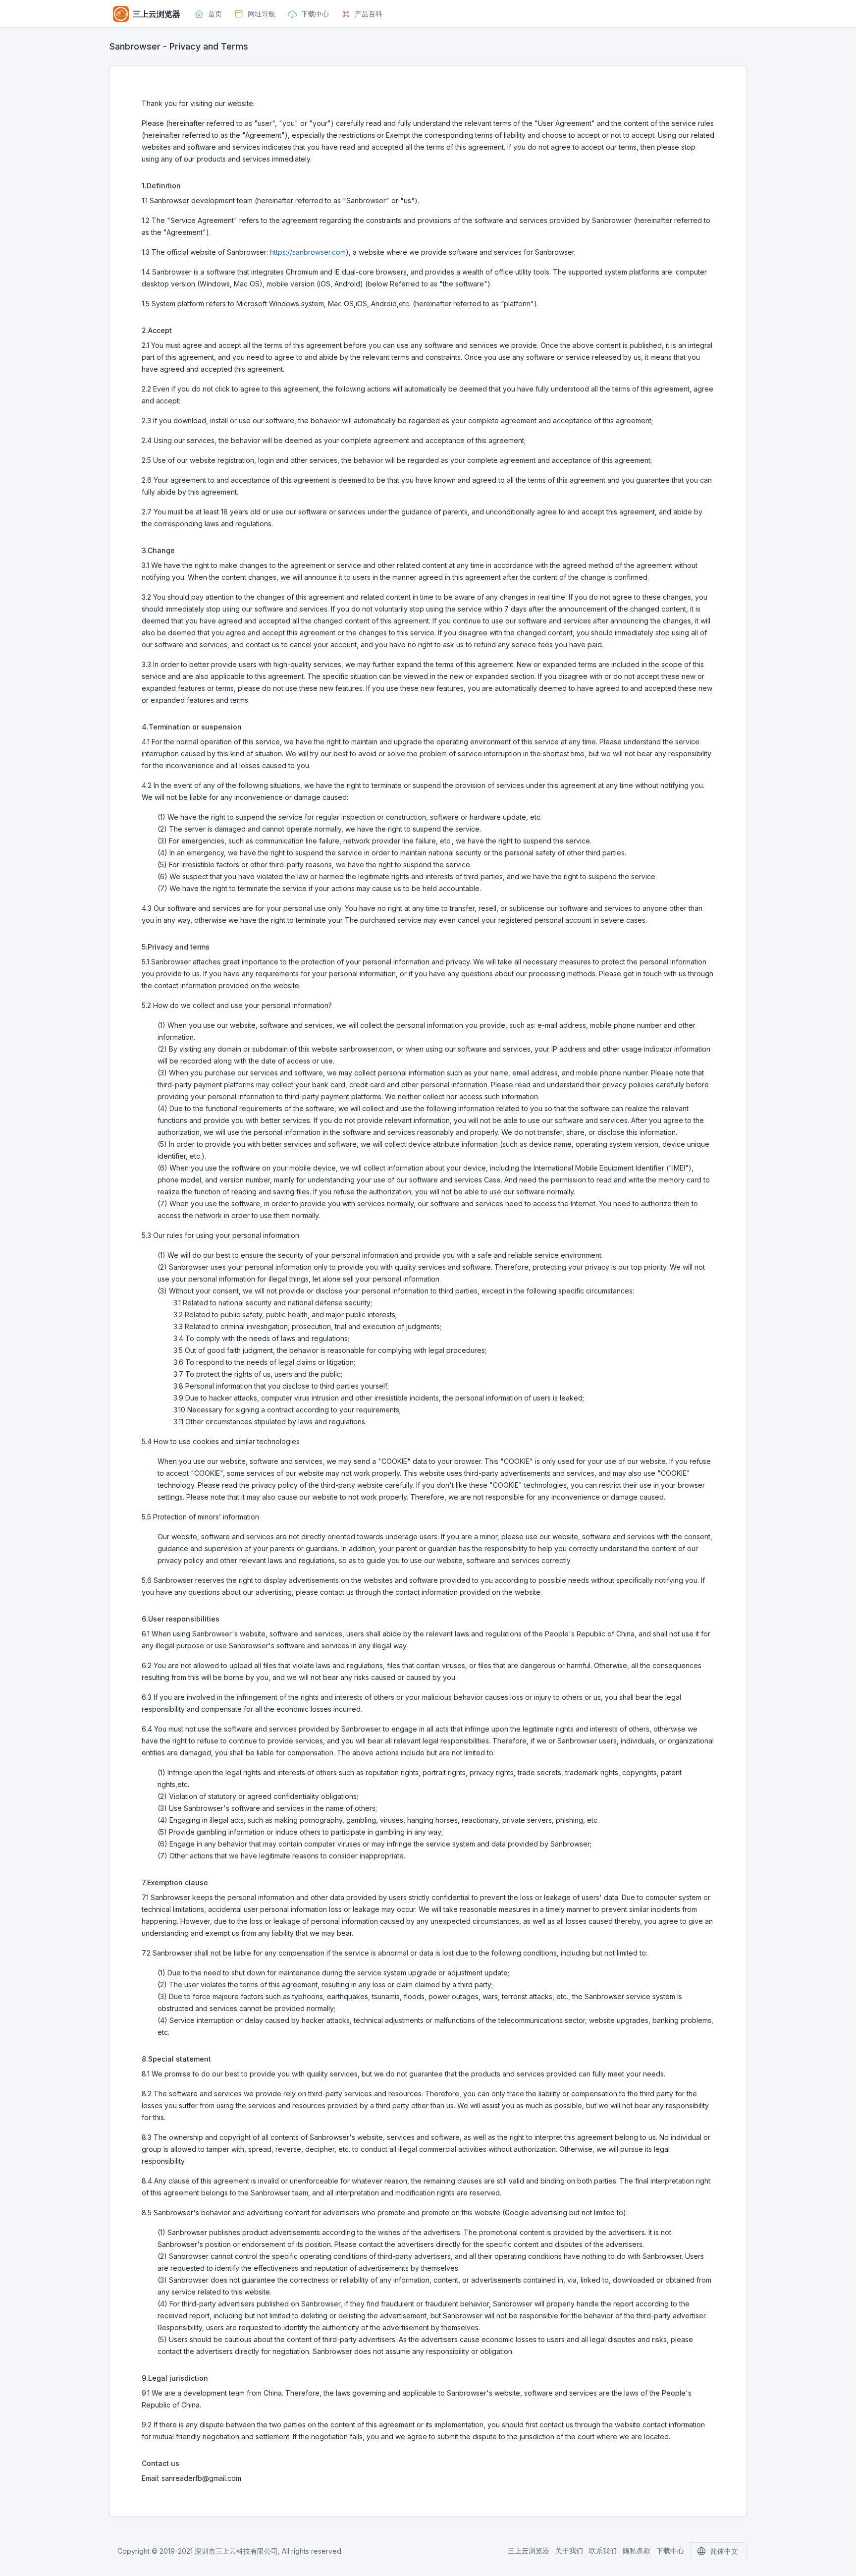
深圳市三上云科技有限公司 (236, 2551)
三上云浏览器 (529, 2550)
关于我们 (569, 2550)
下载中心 (670, 2550)
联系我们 (603, 2550)
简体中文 (724, 2551)
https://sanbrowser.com (308, 252)
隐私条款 (637, 2550)
